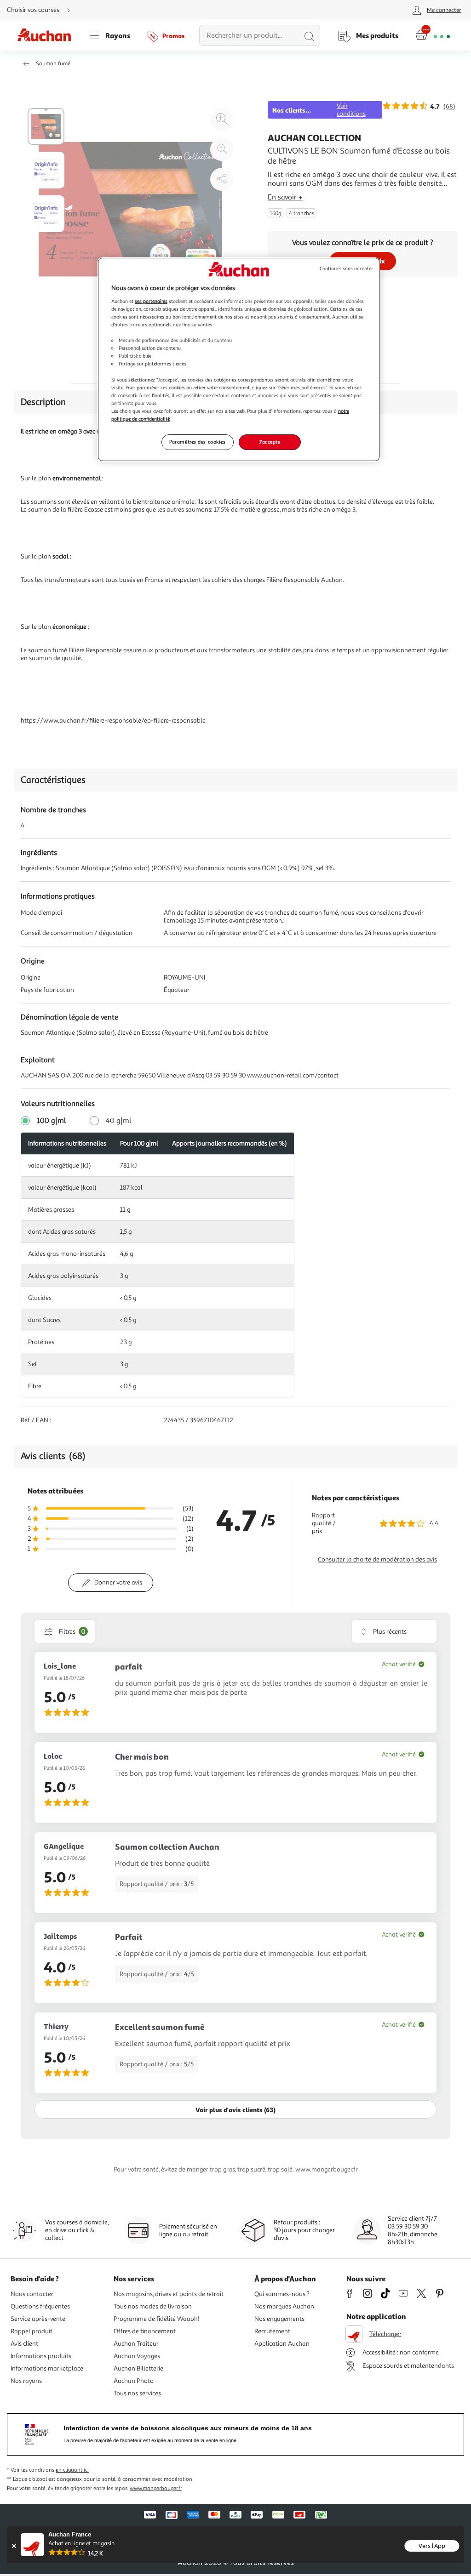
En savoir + (285, 197)
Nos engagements (279, 2319)
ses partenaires (151, 301)
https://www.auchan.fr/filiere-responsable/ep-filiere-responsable (113, 721)
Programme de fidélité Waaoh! (157, 2319)
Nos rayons (26, 2381)
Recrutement (272, 2331)
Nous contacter (32, 2294)
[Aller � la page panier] (433, 35)
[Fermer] (14, 2546)
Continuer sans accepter (346, 269)
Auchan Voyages (137, 2356)
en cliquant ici (72, 2470)
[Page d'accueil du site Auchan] (47, 35)
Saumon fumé (53, 64)
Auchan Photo (134, 2381)
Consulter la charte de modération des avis (377, 1559)
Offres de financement (145, 2331)
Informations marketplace (47, 2368)
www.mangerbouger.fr (156, 2488)
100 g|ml (52, 1121)
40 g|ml (119, 1121)
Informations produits (41, 2356)
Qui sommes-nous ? (282, 2294)
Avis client (24, 2344)
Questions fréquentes (40, 2306)
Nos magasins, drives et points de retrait (169, 2294)
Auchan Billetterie (138, 2368)
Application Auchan (282, 2344)
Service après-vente (38, 2319)
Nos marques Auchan (284, 2306)
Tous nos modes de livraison (153, 2306)
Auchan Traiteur (136, 2344)
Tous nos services (137, 2393)
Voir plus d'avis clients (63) (235, 2110)
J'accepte (270, 442)
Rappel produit (32, 2331)
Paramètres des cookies (198, 442)
